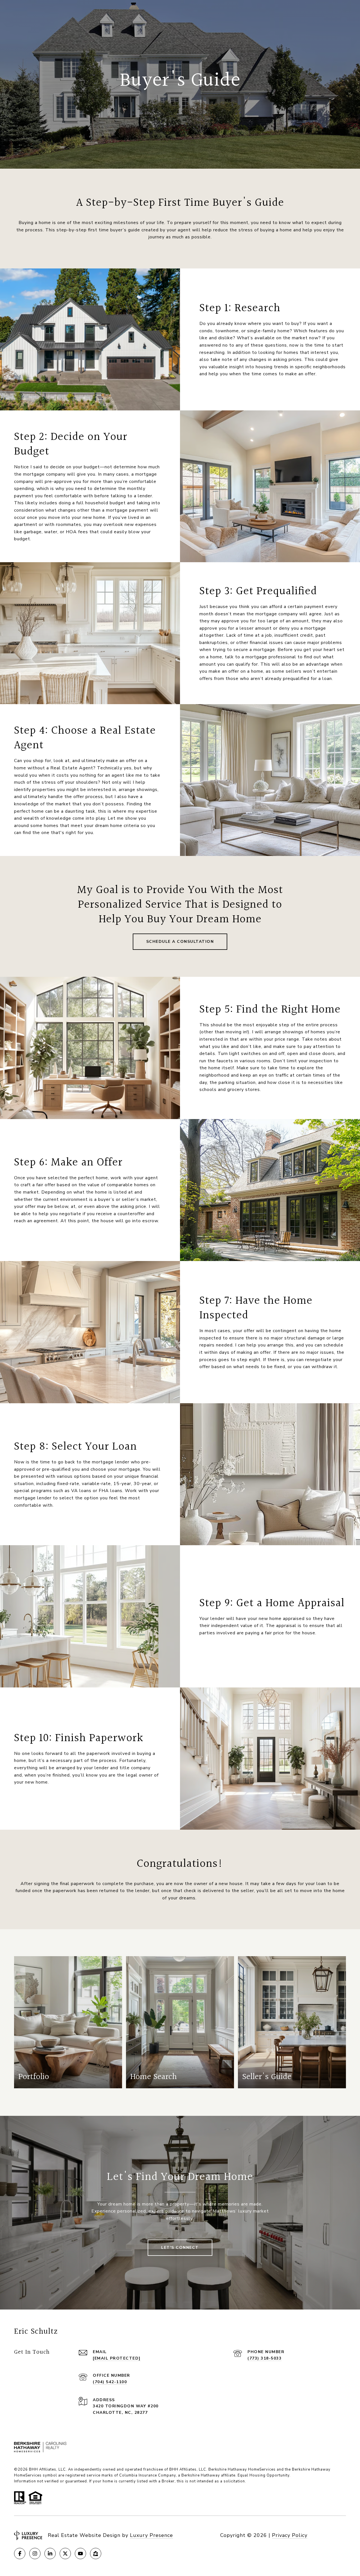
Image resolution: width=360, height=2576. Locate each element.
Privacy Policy (290, 2535)
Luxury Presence (151, 2535)
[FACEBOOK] (20, 2554)
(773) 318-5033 (265, 2358)
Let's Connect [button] (180, 2248)
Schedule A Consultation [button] (180, 942)
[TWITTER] (65, 2554)
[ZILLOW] (96, 2554)
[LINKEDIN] (50, 2554)
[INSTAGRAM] (35, 2554)
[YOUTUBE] (80, 2554)
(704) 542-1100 (110, 2382)
